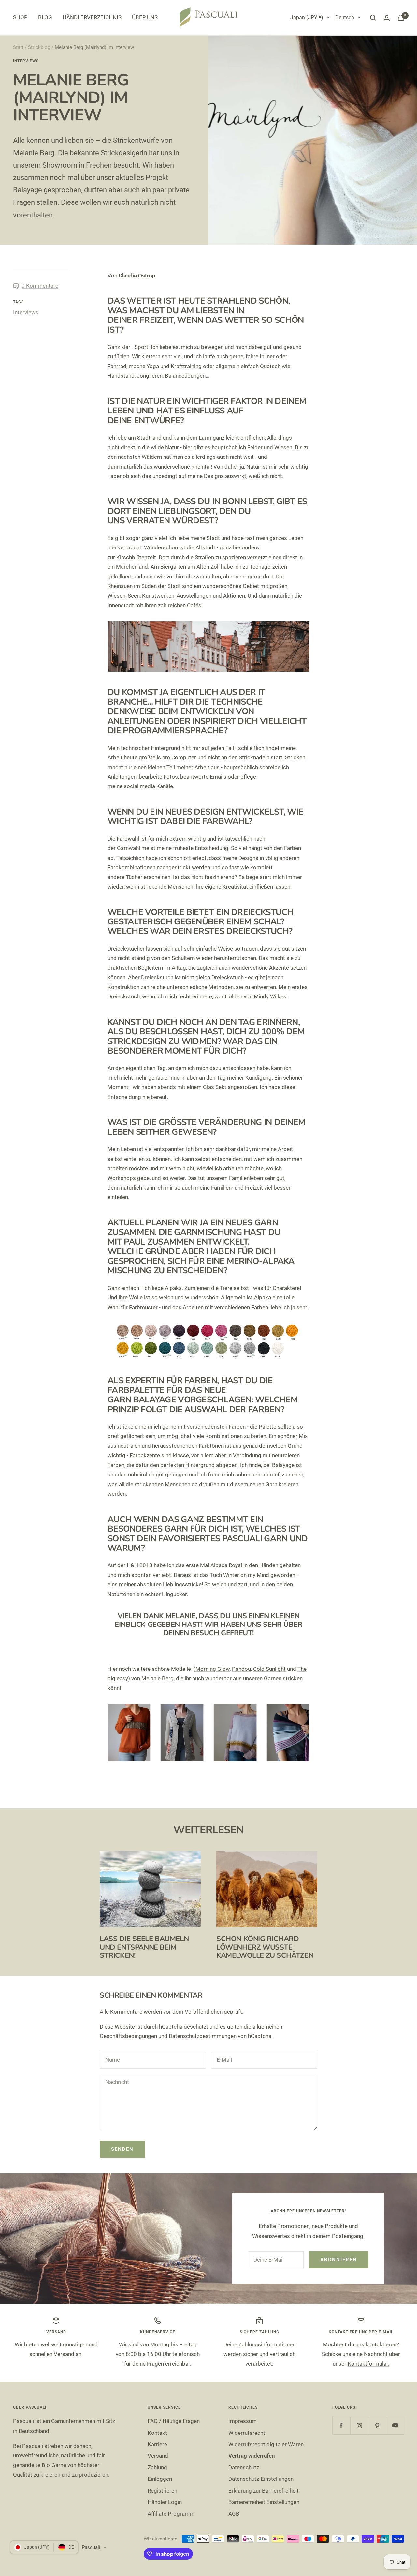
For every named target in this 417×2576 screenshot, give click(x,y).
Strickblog (39, 47)
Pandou (241, 1669)
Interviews (26, 61)
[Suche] (373, 18)
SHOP (20, 17)
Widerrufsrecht (247, 2433)
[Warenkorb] (401, 18)
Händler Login (165, 2502)
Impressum (243, 2421)
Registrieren (162, 2491)
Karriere (157, 2444)
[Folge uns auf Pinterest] (377, 2426)
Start (18, 47)
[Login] (387, 18)
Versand (158, 2456)
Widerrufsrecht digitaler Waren (266, 2444)
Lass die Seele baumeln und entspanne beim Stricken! (144, 1947)
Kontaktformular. (368, 2364)
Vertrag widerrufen (252, 2456)
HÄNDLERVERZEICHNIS (92, 17)
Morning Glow (213, 1669)
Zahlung (157, 2467)
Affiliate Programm (171, 2514)
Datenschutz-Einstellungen (261, 2479)
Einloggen (160, 2479)
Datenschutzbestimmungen (203, 2036)
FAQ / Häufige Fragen (174, 2421)
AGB (234, 2514)
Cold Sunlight (269, 1669)
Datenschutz (244, 2467)
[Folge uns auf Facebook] (341, 2426)
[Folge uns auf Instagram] (359, 2426)
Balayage (283, 1465)
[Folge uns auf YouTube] (395, 2426)
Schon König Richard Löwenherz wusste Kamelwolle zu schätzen (265, 1947)
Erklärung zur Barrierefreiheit (264, 2491)
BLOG (45, 17)
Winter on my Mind (246, 1575)
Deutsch (345, 17)
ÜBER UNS (145, 17)
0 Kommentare (40, 286)
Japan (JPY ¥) (307, 17)
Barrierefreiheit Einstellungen (264, 2502)
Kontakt (157, 2433)
